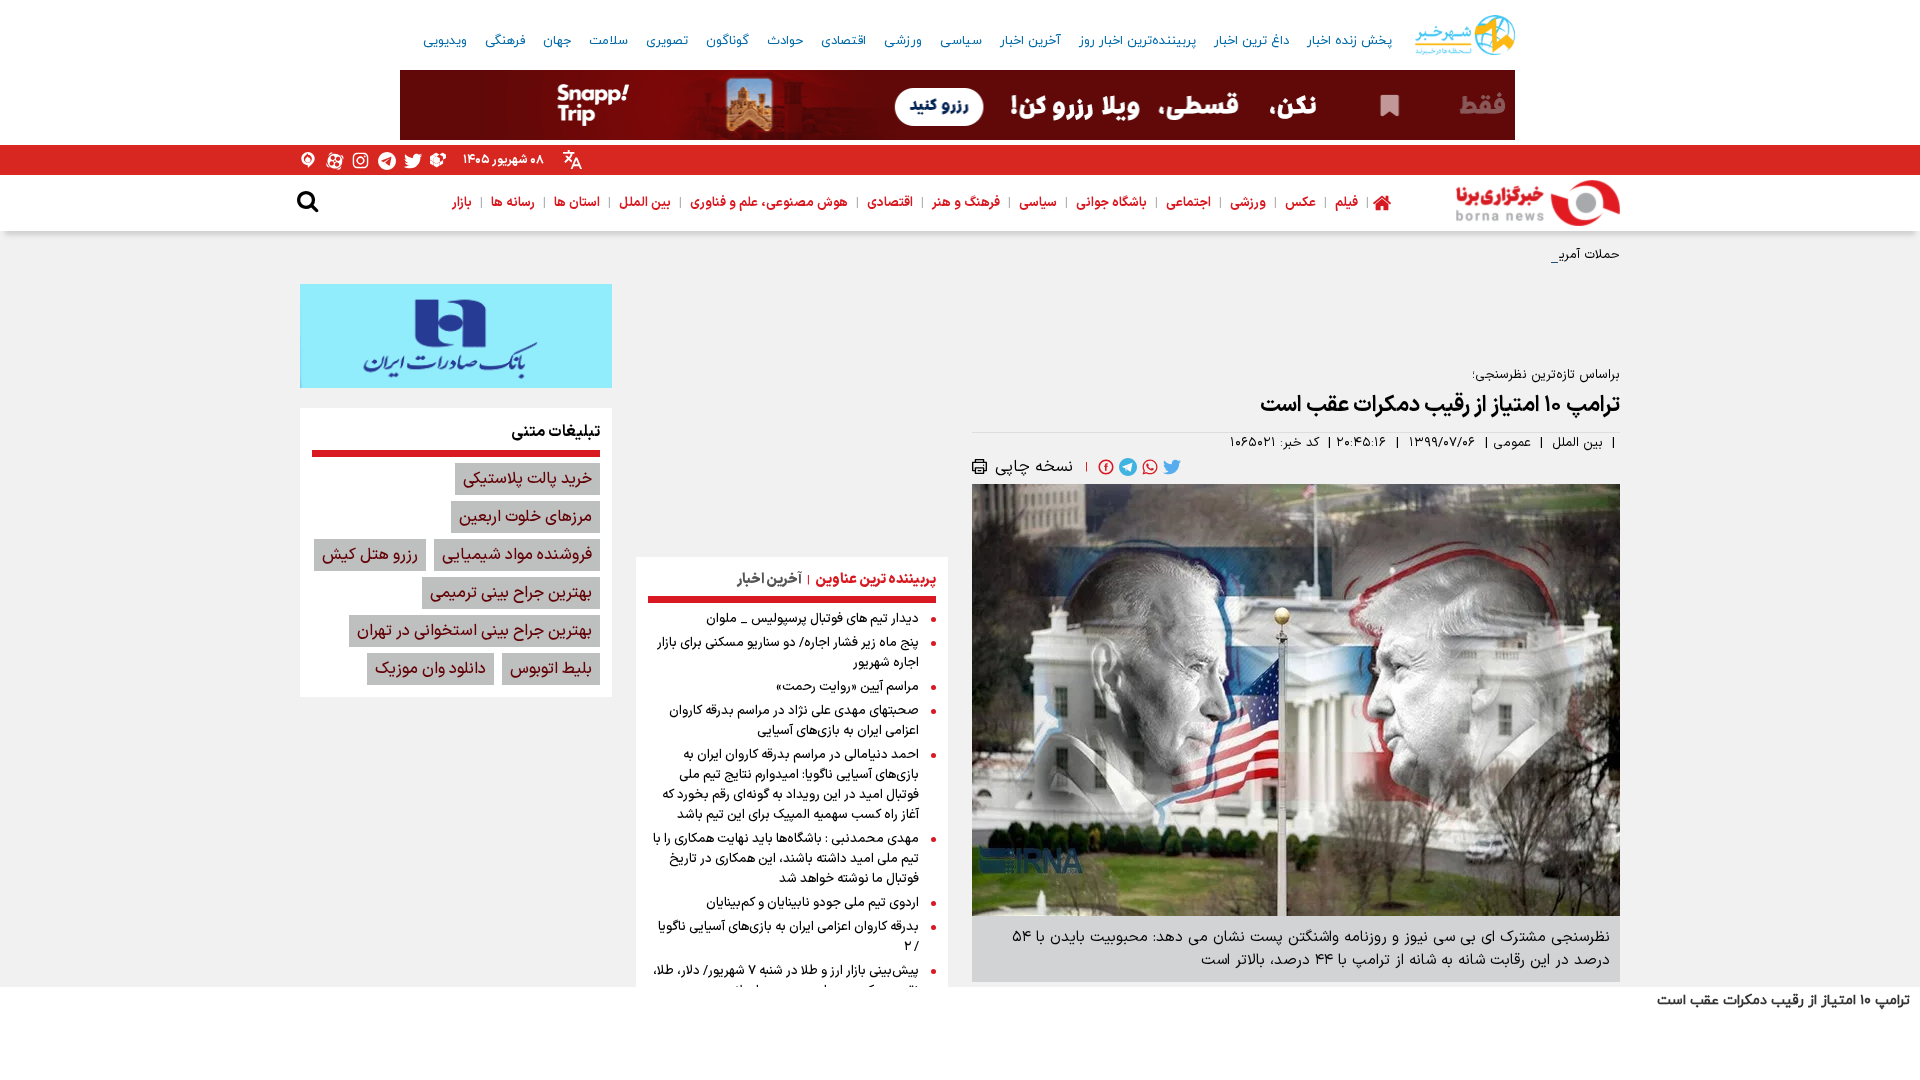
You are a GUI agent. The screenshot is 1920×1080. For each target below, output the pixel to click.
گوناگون (727, 41)
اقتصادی (843, 41)
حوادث (785, 41)
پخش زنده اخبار (1349, 41)
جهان (557, 41)
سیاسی (961, 41)
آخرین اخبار (1030, 41)
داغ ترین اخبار (1251, 41)
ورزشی (903, 41)
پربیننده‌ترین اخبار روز (1137, 41)
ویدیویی (445, 41)
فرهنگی (505, 41)
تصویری (667, 41)
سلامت (608, 41)
